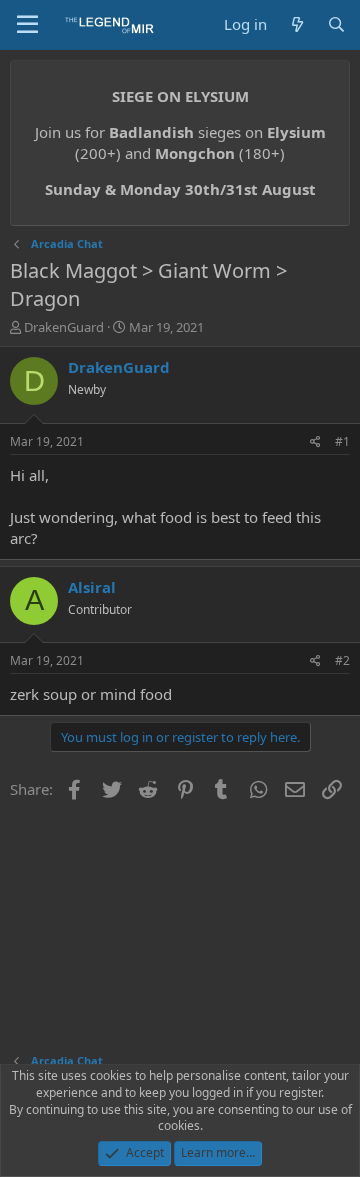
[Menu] (27, 25)
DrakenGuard (64, 327)
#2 (342, 660)
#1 (342, 441)
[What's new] (296, 24)
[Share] (315, 442)
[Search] (336, 24)
